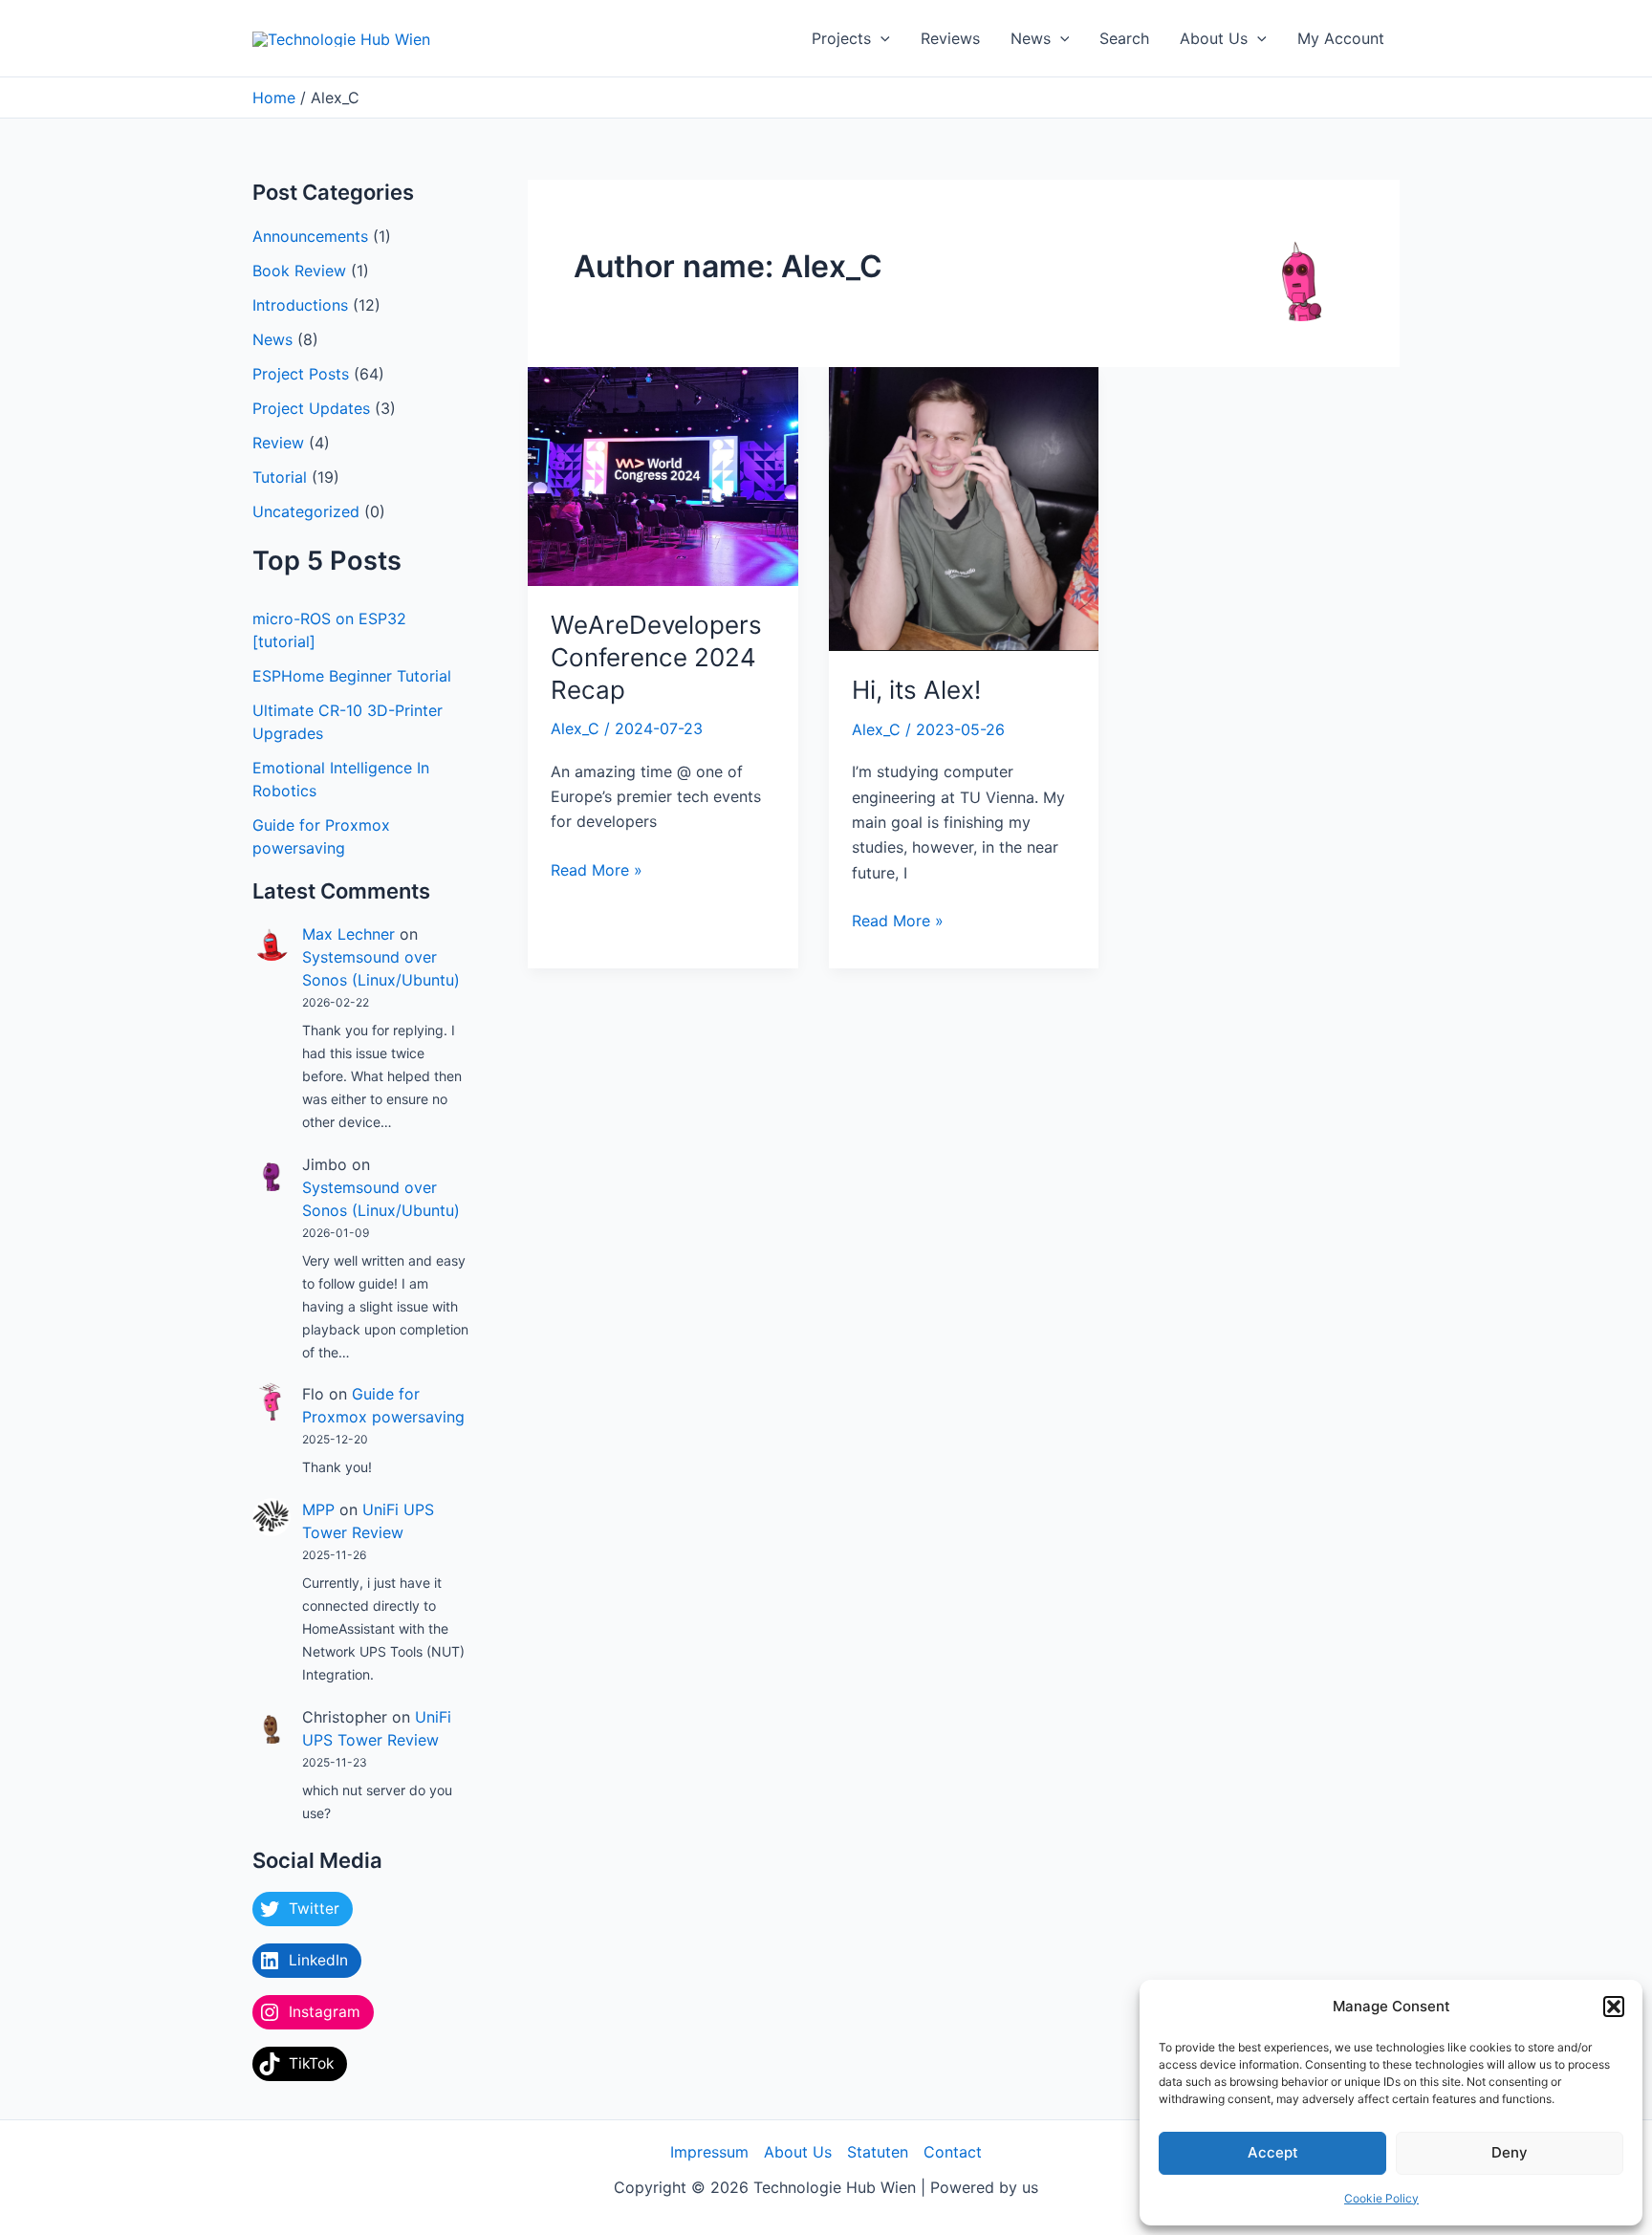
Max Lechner (348, 934)
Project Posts (301, 374)
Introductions (300, 305)
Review (278, 443)
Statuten (878, 2152)
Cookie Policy (1381, 2198)
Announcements (310, 236)
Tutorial (280, 477)
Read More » (597, 868)
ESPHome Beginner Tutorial (352, 676)
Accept (1273, 2152)
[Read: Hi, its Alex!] (964, 508)
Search (1124, 38)
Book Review (299, 271)
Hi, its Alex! (916, 690)
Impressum (709, 2152)
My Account (1341, 38)
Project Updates (311, 408)
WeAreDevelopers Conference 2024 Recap (656, 657)
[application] (880, 38)
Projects (841, 38)
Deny (1510, 2152)
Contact (953, 2152)
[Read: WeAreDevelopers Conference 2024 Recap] (663, 475)
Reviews (950, 38)
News (1031, 38)
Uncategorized (306, 511)
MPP (318, 1509)
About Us (1214, 38)
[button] (1614, 2007)
